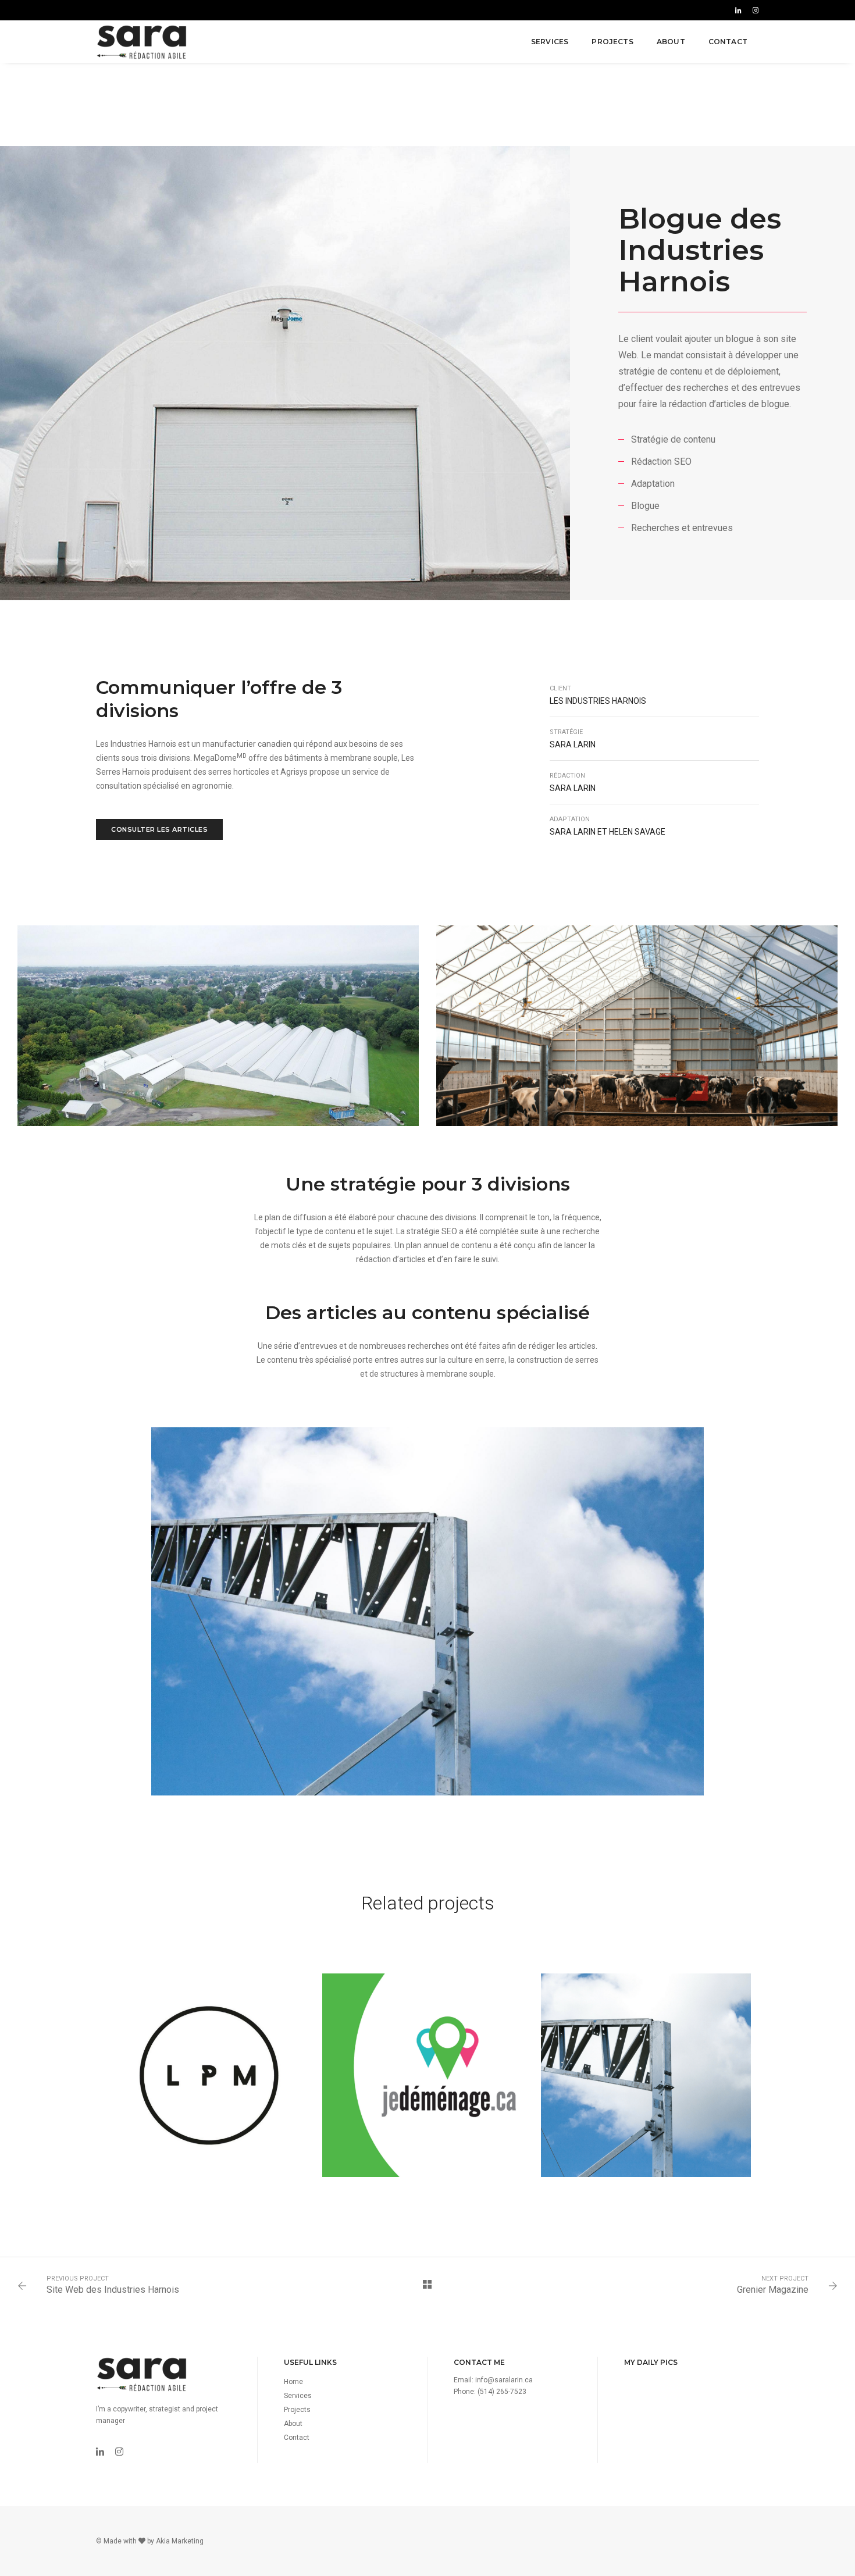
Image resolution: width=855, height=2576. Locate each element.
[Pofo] (142, 42)
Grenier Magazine (773, 2290)
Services (550, 42)
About (671, 42)
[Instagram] (754, 10)
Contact (728, 42)
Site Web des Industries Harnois (113, 2290)
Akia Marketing (180, 2541)
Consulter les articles (159, 829)
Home (293, 2382)
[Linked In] (738, 10)
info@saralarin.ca (504, 2380)
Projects (612, 42)
